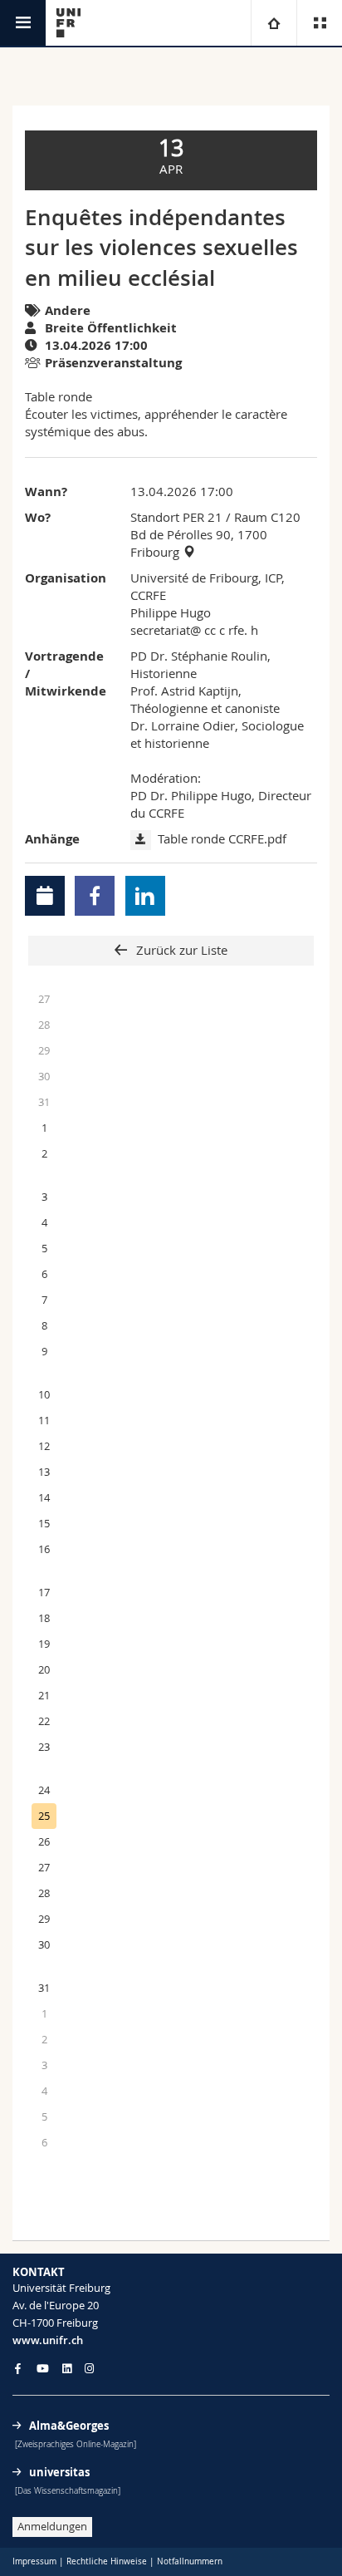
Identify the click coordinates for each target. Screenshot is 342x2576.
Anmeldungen (52, 2526)
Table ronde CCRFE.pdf (222, 838)
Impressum (34, 2561)
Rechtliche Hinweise (107, 2561)
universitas (59, 2472)
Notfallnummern (190, 2561)
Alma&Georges (69, 2426)
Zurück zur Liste (180, 950)
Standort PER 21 (176, 517)
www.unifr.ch (48, 2340)
